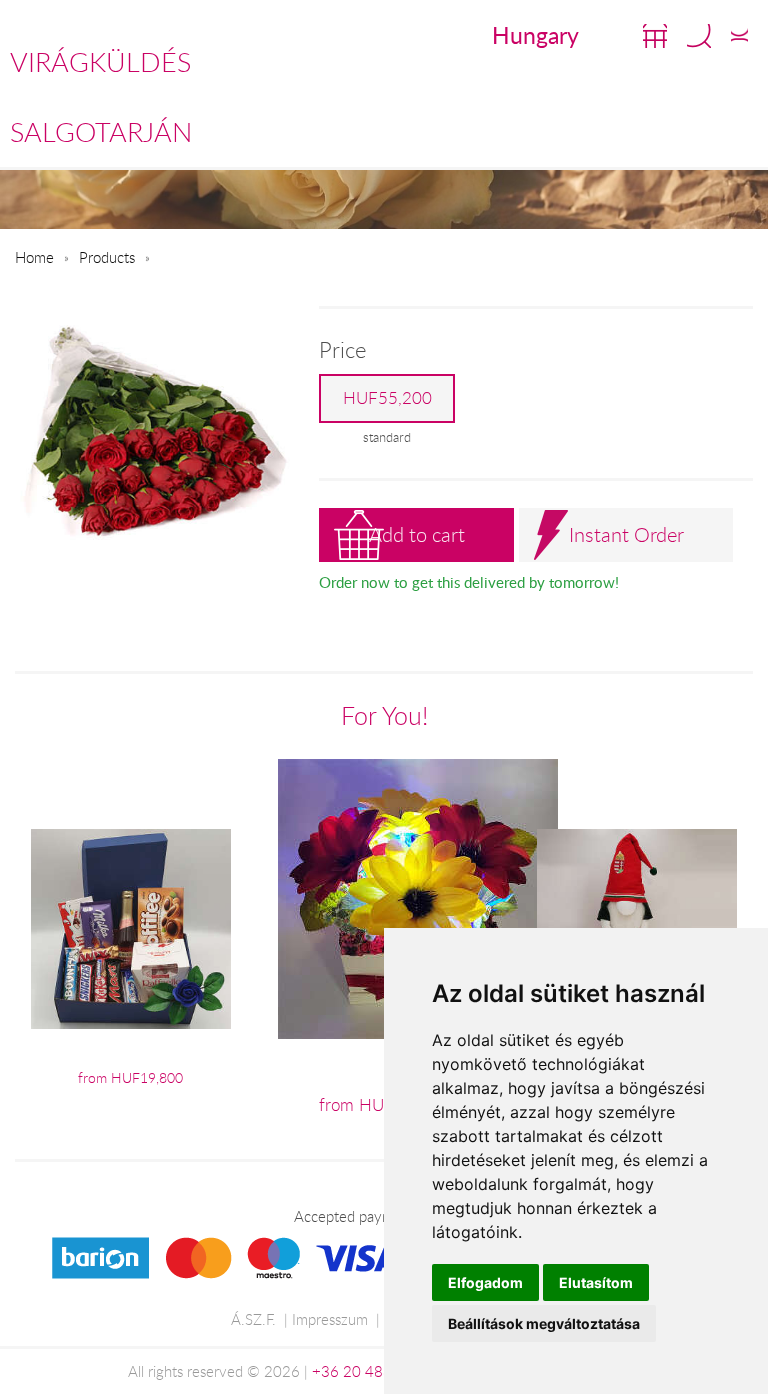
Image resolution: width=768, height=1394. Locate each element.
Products (107, 257)
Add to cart (417, 534)
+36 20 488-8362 (373, 1371)
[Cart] (655, 36)
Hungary (535, 35)
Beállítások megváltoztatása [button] (544, 1323)
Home (34, 257)
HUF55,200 (387, 398)
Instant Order (626, 534)
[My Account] (739, 36)
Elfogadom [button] (485, 1282)
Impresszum (330, 1319)
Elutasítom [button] (596, 1282)
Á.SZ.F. (253, 1319)
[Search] (699, 36)
